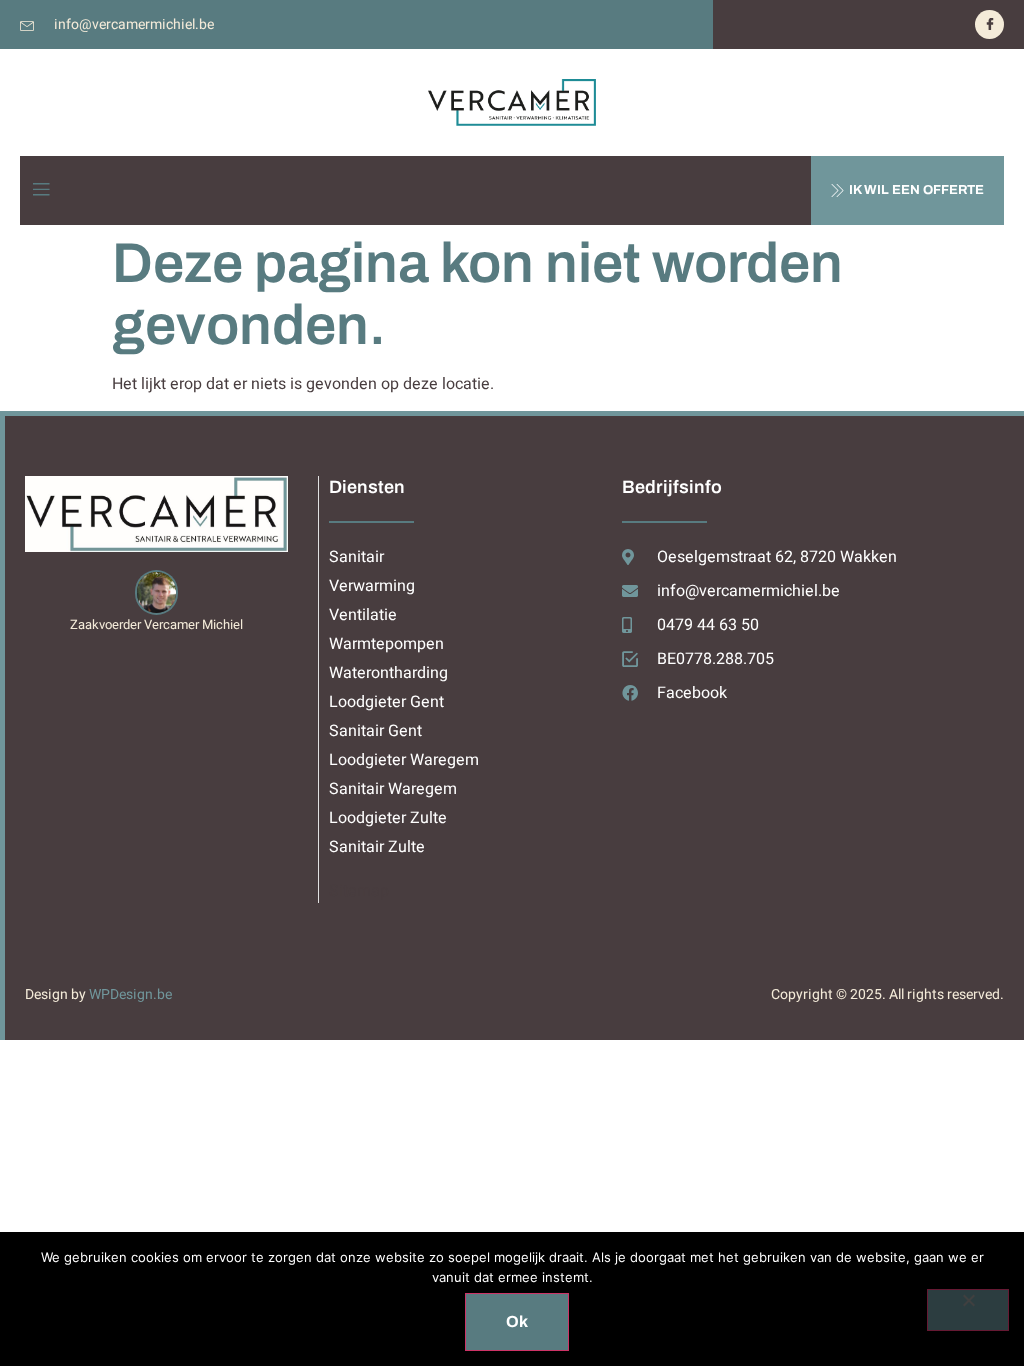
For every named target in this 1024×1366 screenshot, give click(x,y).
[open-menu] (41, 190)
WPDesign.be (130, 994)
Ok (517, 1321)
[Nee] (968, 1310)
